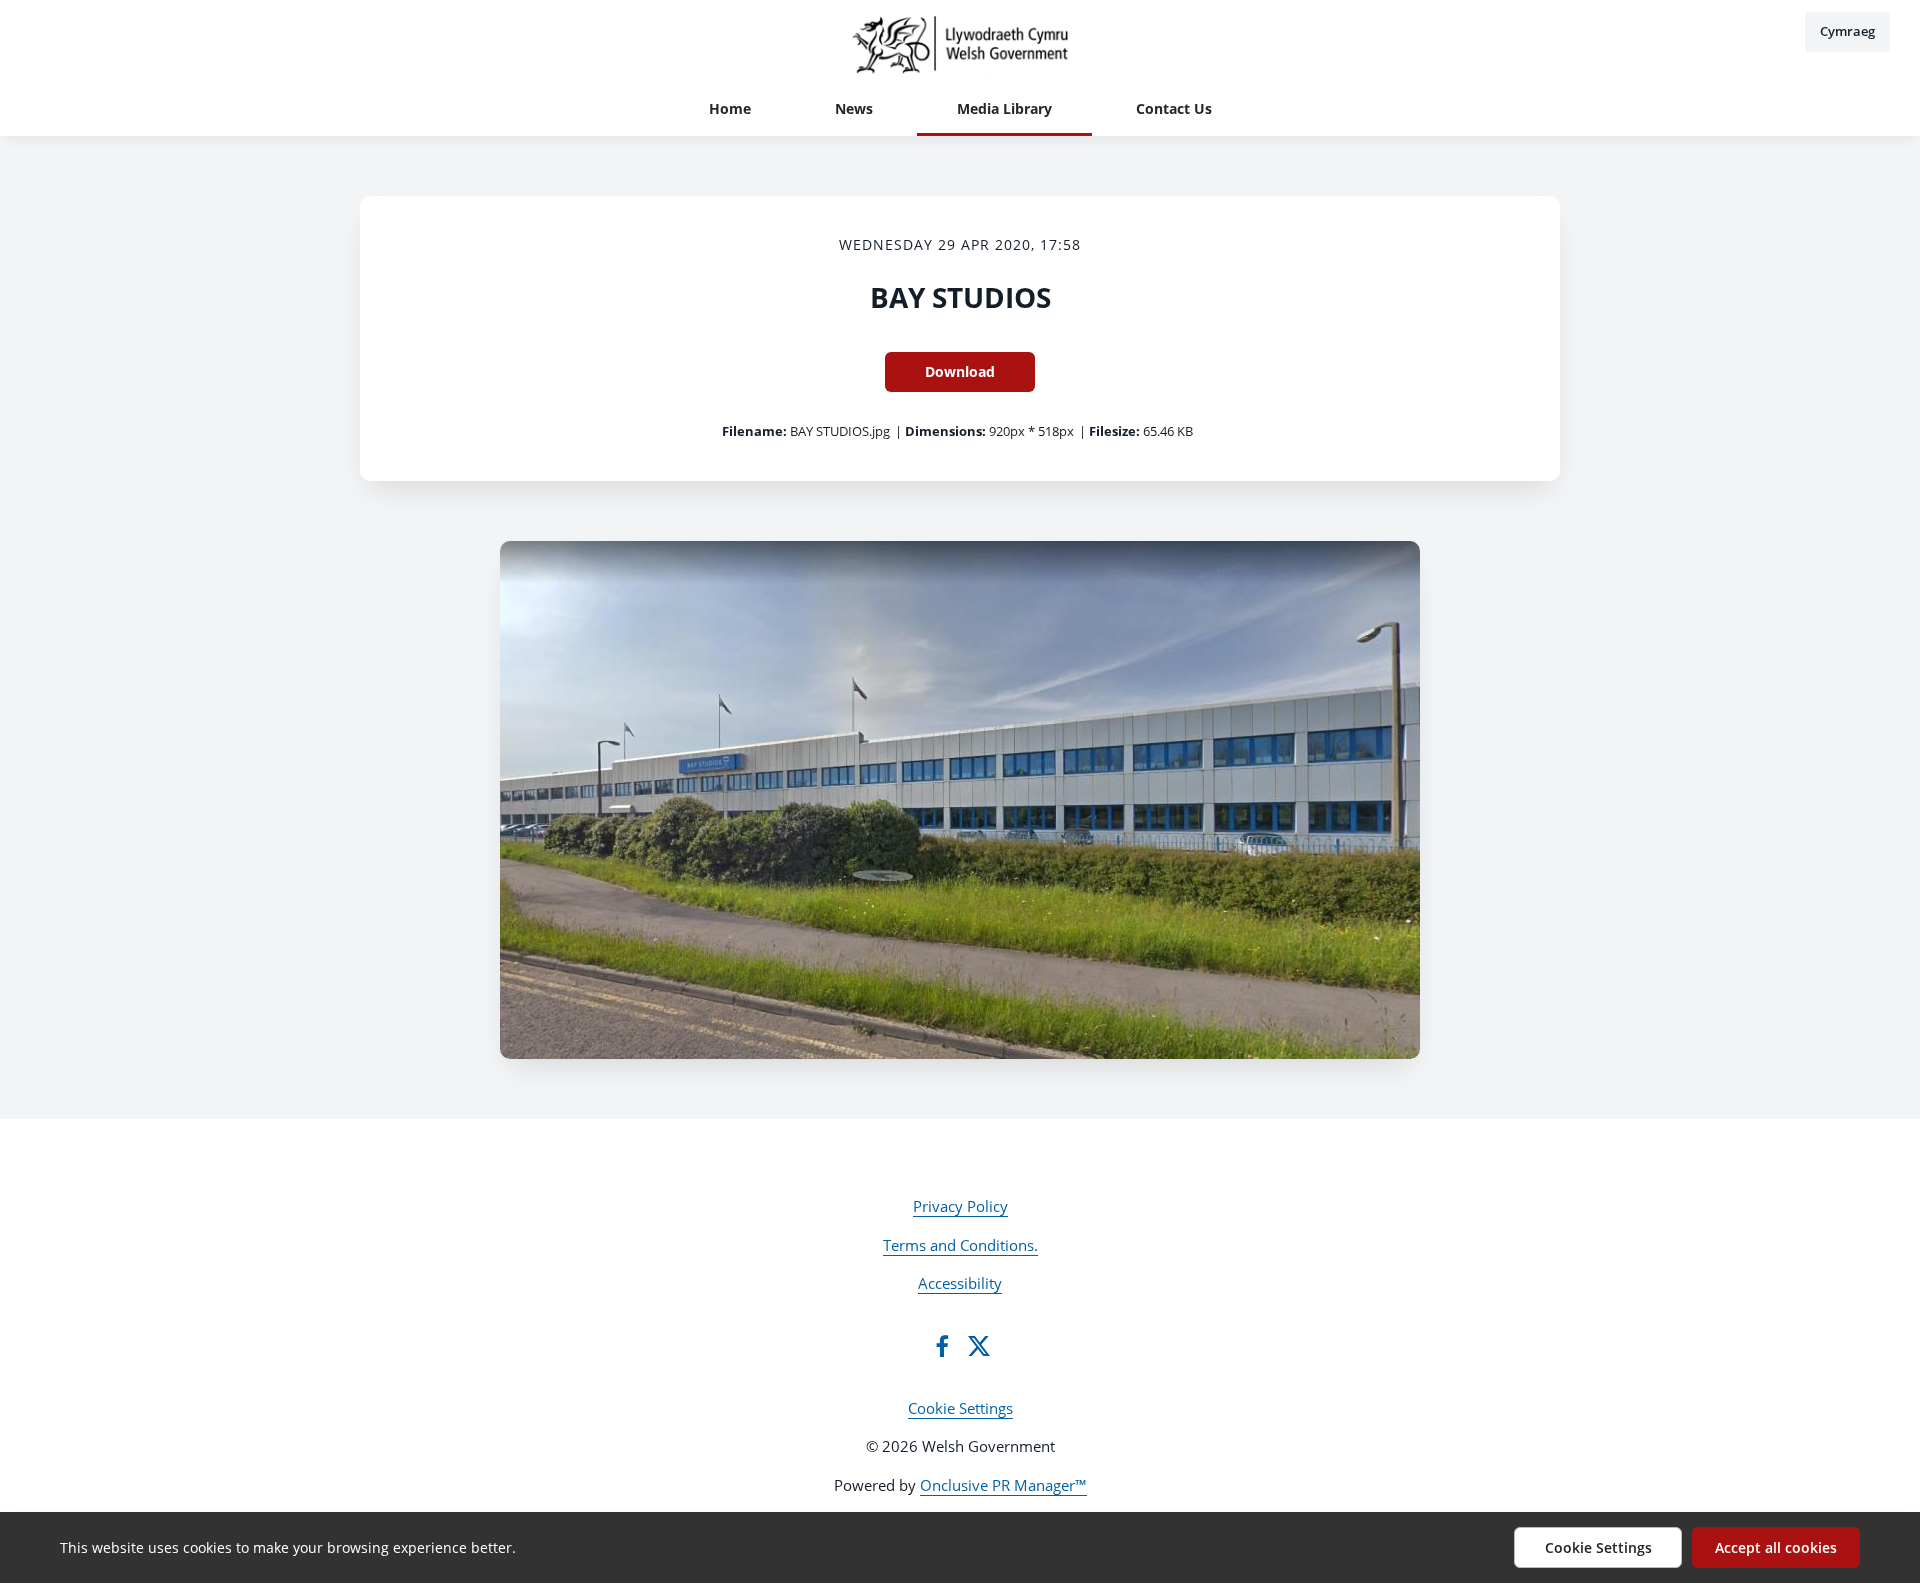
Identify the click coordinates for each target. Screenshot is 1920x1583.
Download (960, 371)
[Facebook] (942, 1346)
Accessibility (960, 1283)
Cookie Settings (960, 1408)
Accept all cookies (1776, 1547)
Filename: (754, 431)
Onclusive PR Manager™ (1003, 1485)
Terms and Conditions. (960, 1245)
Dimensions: (945, 431)
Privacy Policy (960, 1206)
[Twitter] (979, 1346)
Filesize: (1114, 431)
